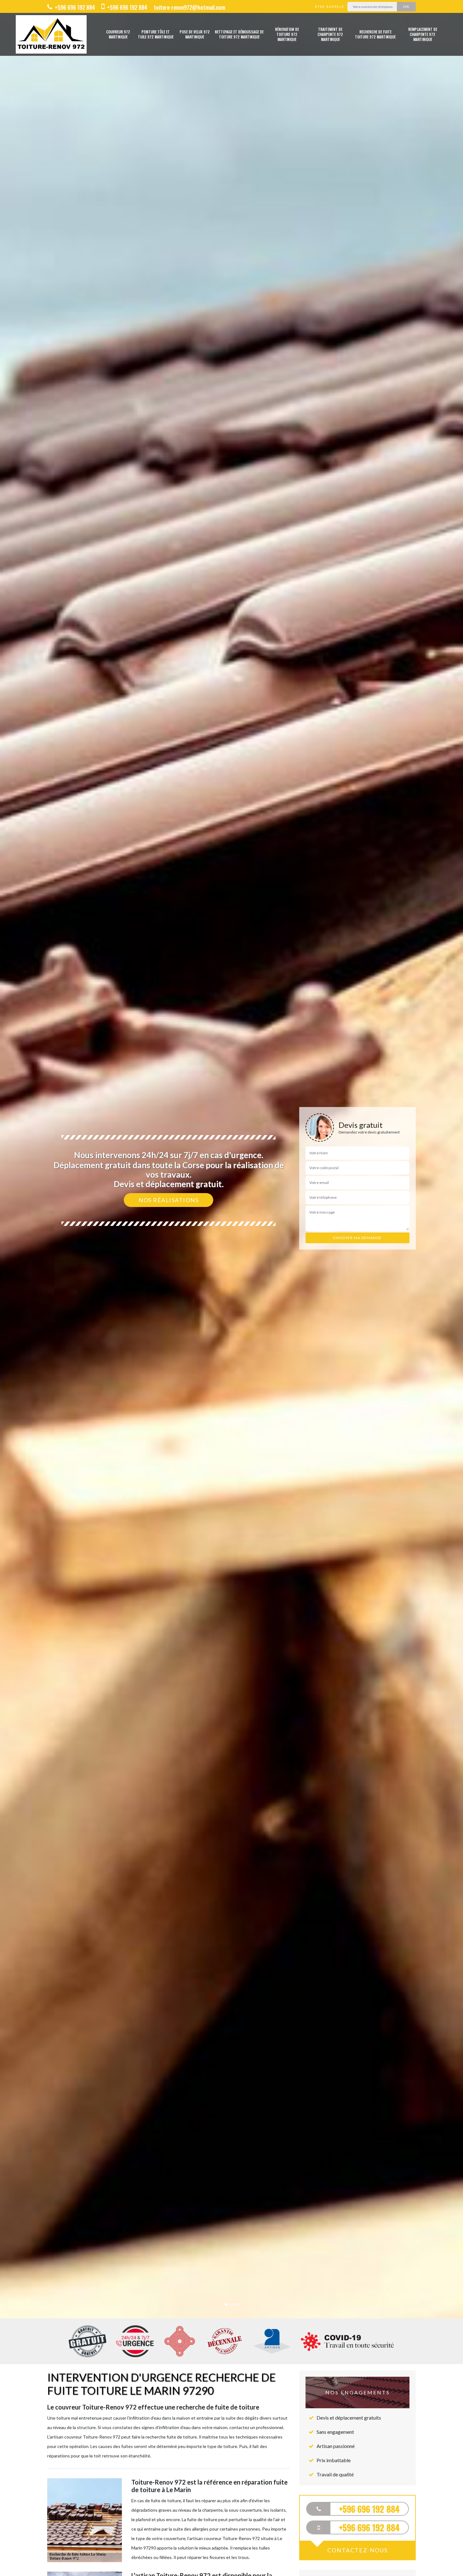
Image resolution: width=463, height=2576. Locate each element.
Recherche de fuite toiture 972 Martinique (375, 34)
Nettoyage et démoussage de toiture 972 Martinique (239, 34)
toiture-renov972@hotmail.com (189, 7)
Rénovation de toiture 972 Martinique (287, 34)
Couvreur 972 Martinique (118, 34)
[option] (231, 1288)
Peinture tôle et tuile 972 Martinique (156, 34)
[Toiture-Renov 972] (51, 34)
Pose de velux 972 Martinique (195, 34)
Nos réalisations (169, 1200)
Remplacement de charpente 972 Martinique (423, 34)
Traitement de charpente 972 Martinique (330, 34)
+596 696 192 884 (74, 7)
